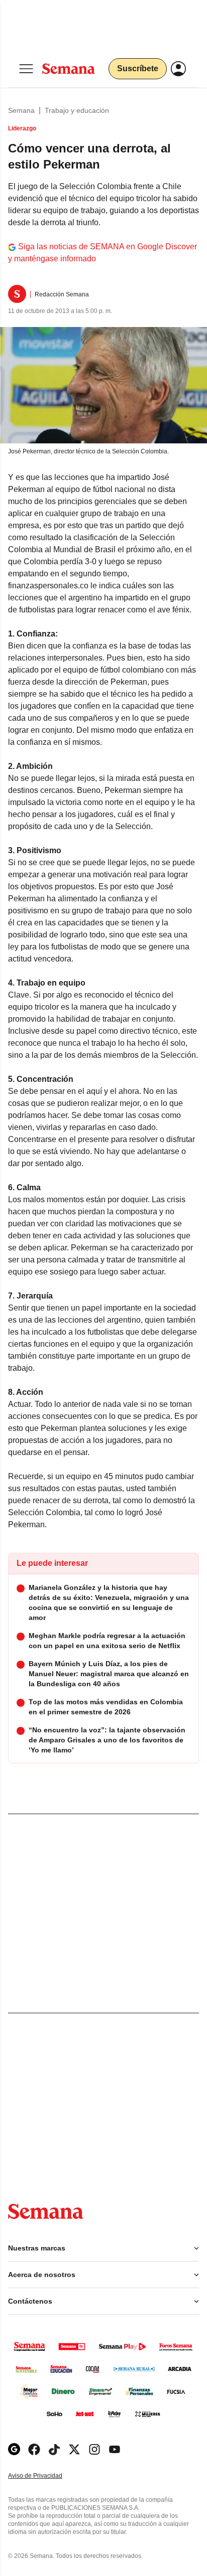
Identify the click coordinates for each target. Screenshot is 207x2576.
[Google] (14, 2449)
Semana (21, 110)
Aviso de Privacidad (46, 2476)
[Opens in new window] (34, 2449)
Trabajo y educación (77, 110)
